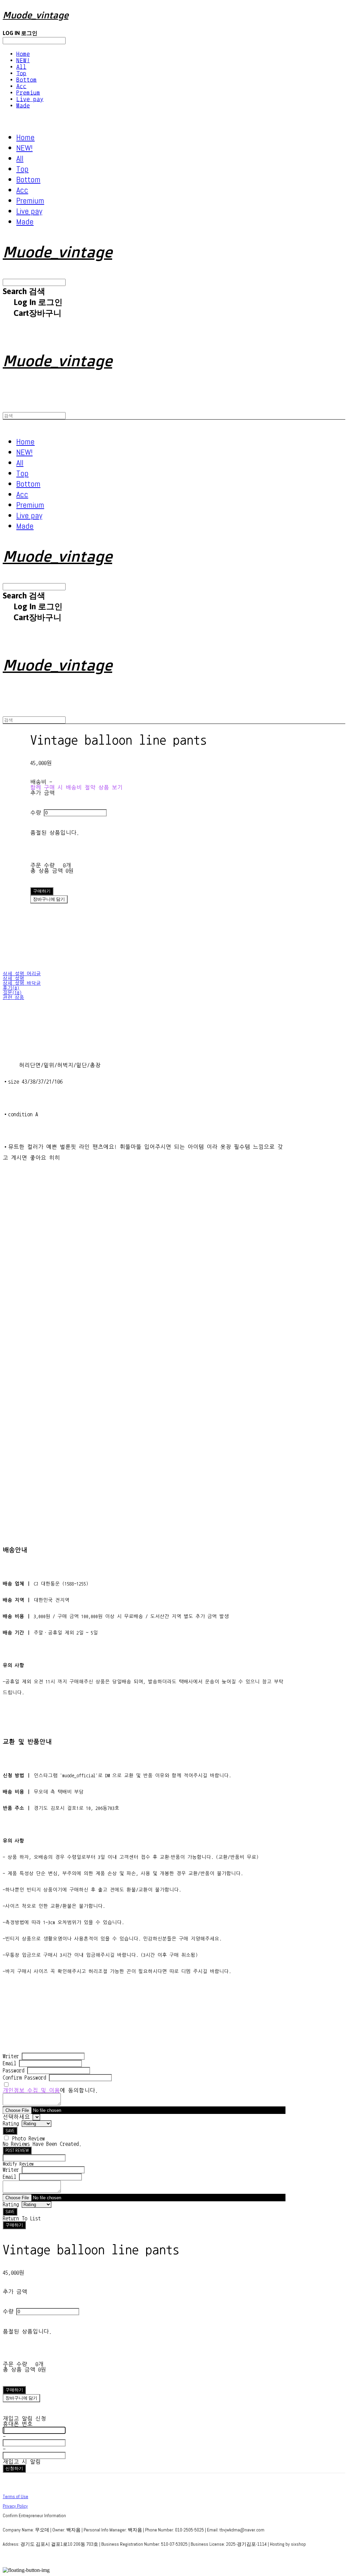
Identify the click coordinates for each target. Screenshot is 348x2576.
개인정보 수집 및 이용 (31, 2090)
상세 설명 (13, 979)
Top (21, 73)
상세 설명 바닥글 (22, 983)
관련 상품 (13, 998)
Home (23, 54)
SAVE (10, 2131)
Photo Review (29, 2138)
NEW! (23, 60)
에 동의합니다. (50, 2090)
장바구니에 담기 (21, 2398)
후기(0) (11, 988)
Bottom (27, 80)
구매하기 (14, 2225)
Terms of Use (15, 2496)
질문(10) (12, 993)
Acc (21, 86)
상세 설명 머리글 (22, 974)
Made (23, 106)
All (21, 67)
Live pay (30, 99)
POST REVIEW (17, 2150)
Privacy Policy (15, 2506)
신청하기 (14, 2468)
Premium (28, 93)
